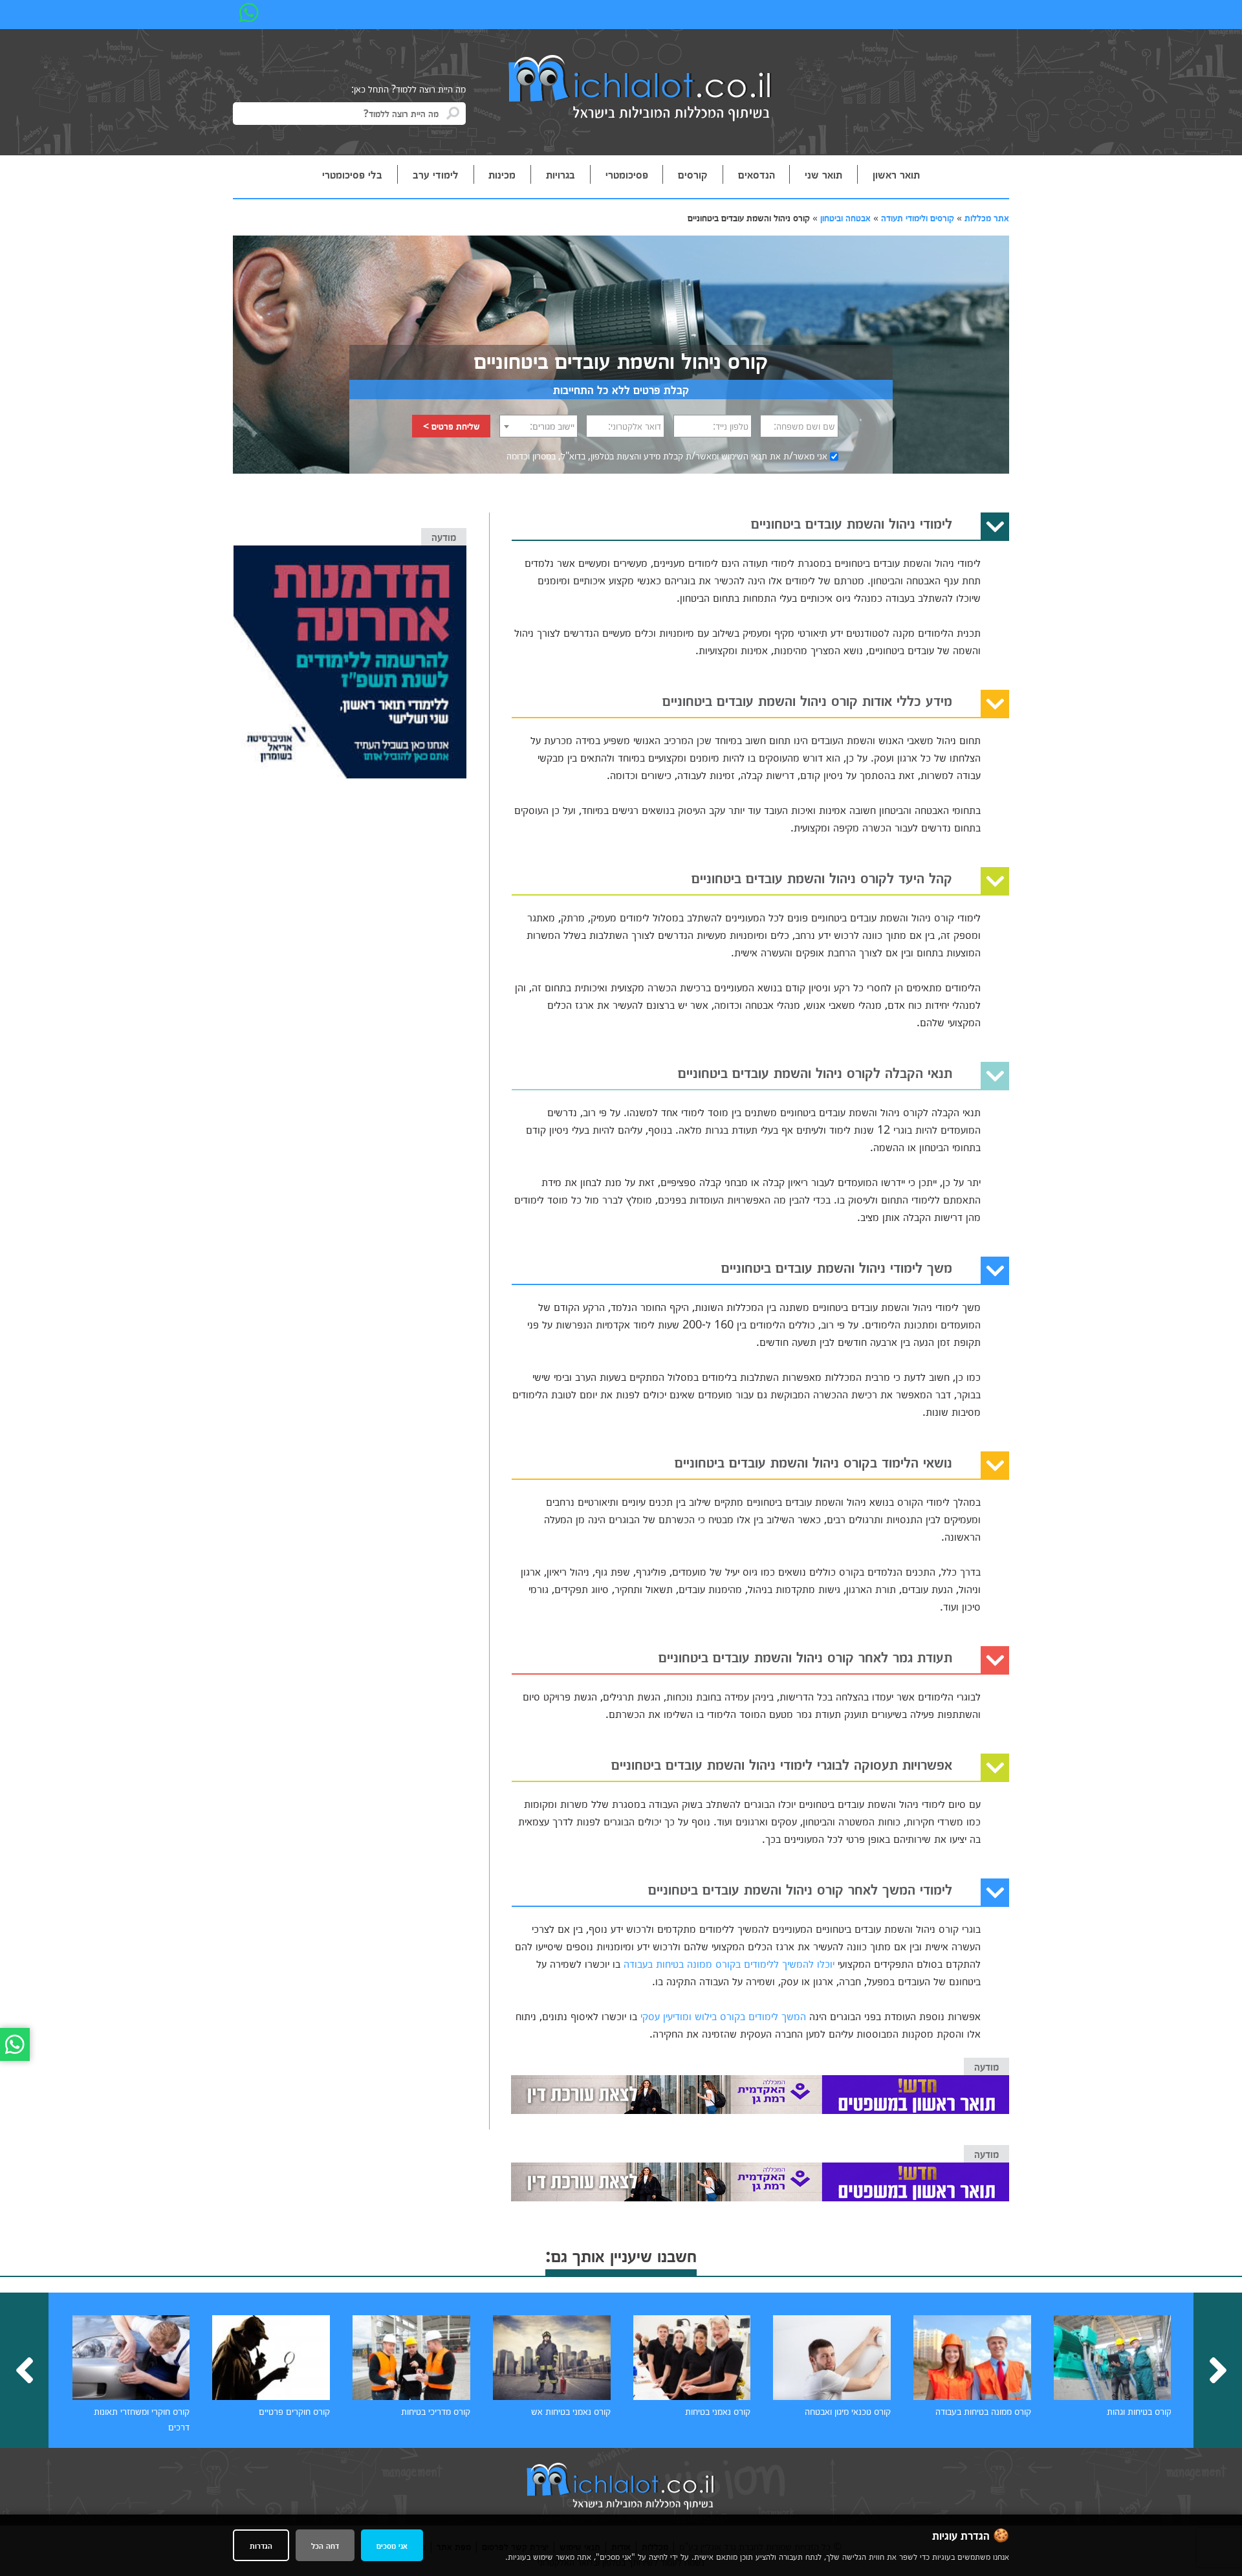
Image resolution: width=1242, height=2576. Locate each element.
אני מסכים (392, 2545)
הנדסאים (757, 174)
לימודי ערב (436, 174)
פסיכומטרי (627, 174)
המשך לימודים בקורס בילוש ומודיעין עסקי (723, 2016)
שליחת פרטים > (452, 426)
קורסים (693, 174)
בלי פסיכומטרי (352, 174)
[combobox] (539, 426)
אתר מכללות (987, 217)
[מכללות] (640, 89)
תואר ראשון (896, 174)
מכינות (502, 174)
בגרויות (561, 174)
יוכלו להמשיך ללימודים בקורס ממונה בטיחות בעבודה (729, 1963)
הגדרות (261, 2545)
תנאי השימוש (744, 456)
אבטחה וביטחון (845, 217)
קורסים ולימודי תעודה (918, 217)
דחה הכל (325, 2545)
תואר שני (823, 174)
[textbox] (539, 426)
